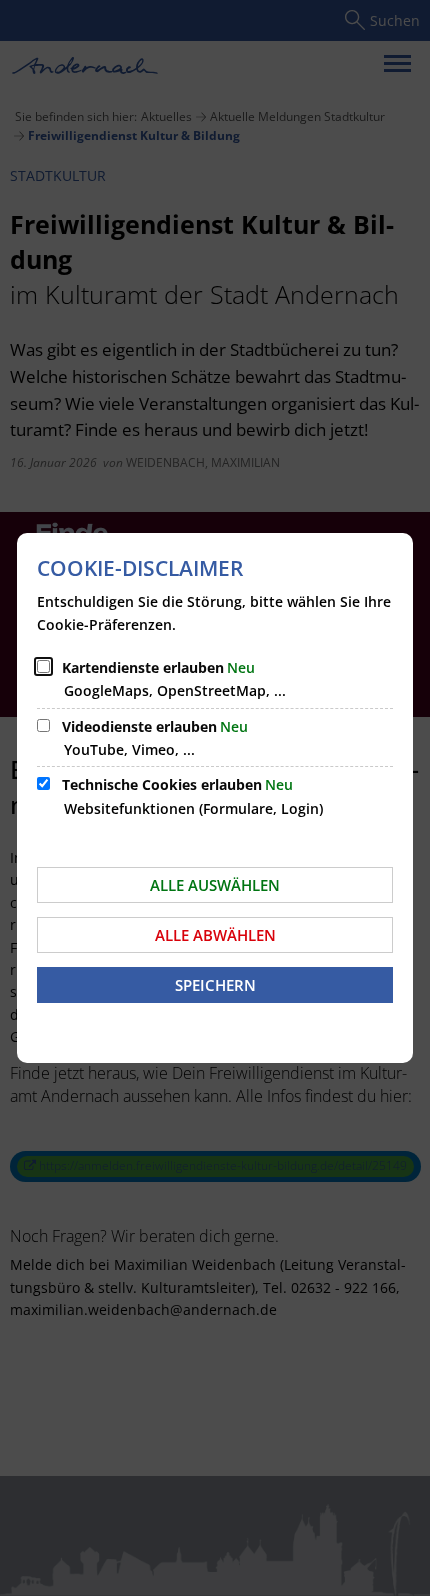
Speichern (215, 985)
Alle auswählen (215, 885)
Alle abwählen (215, 935)
